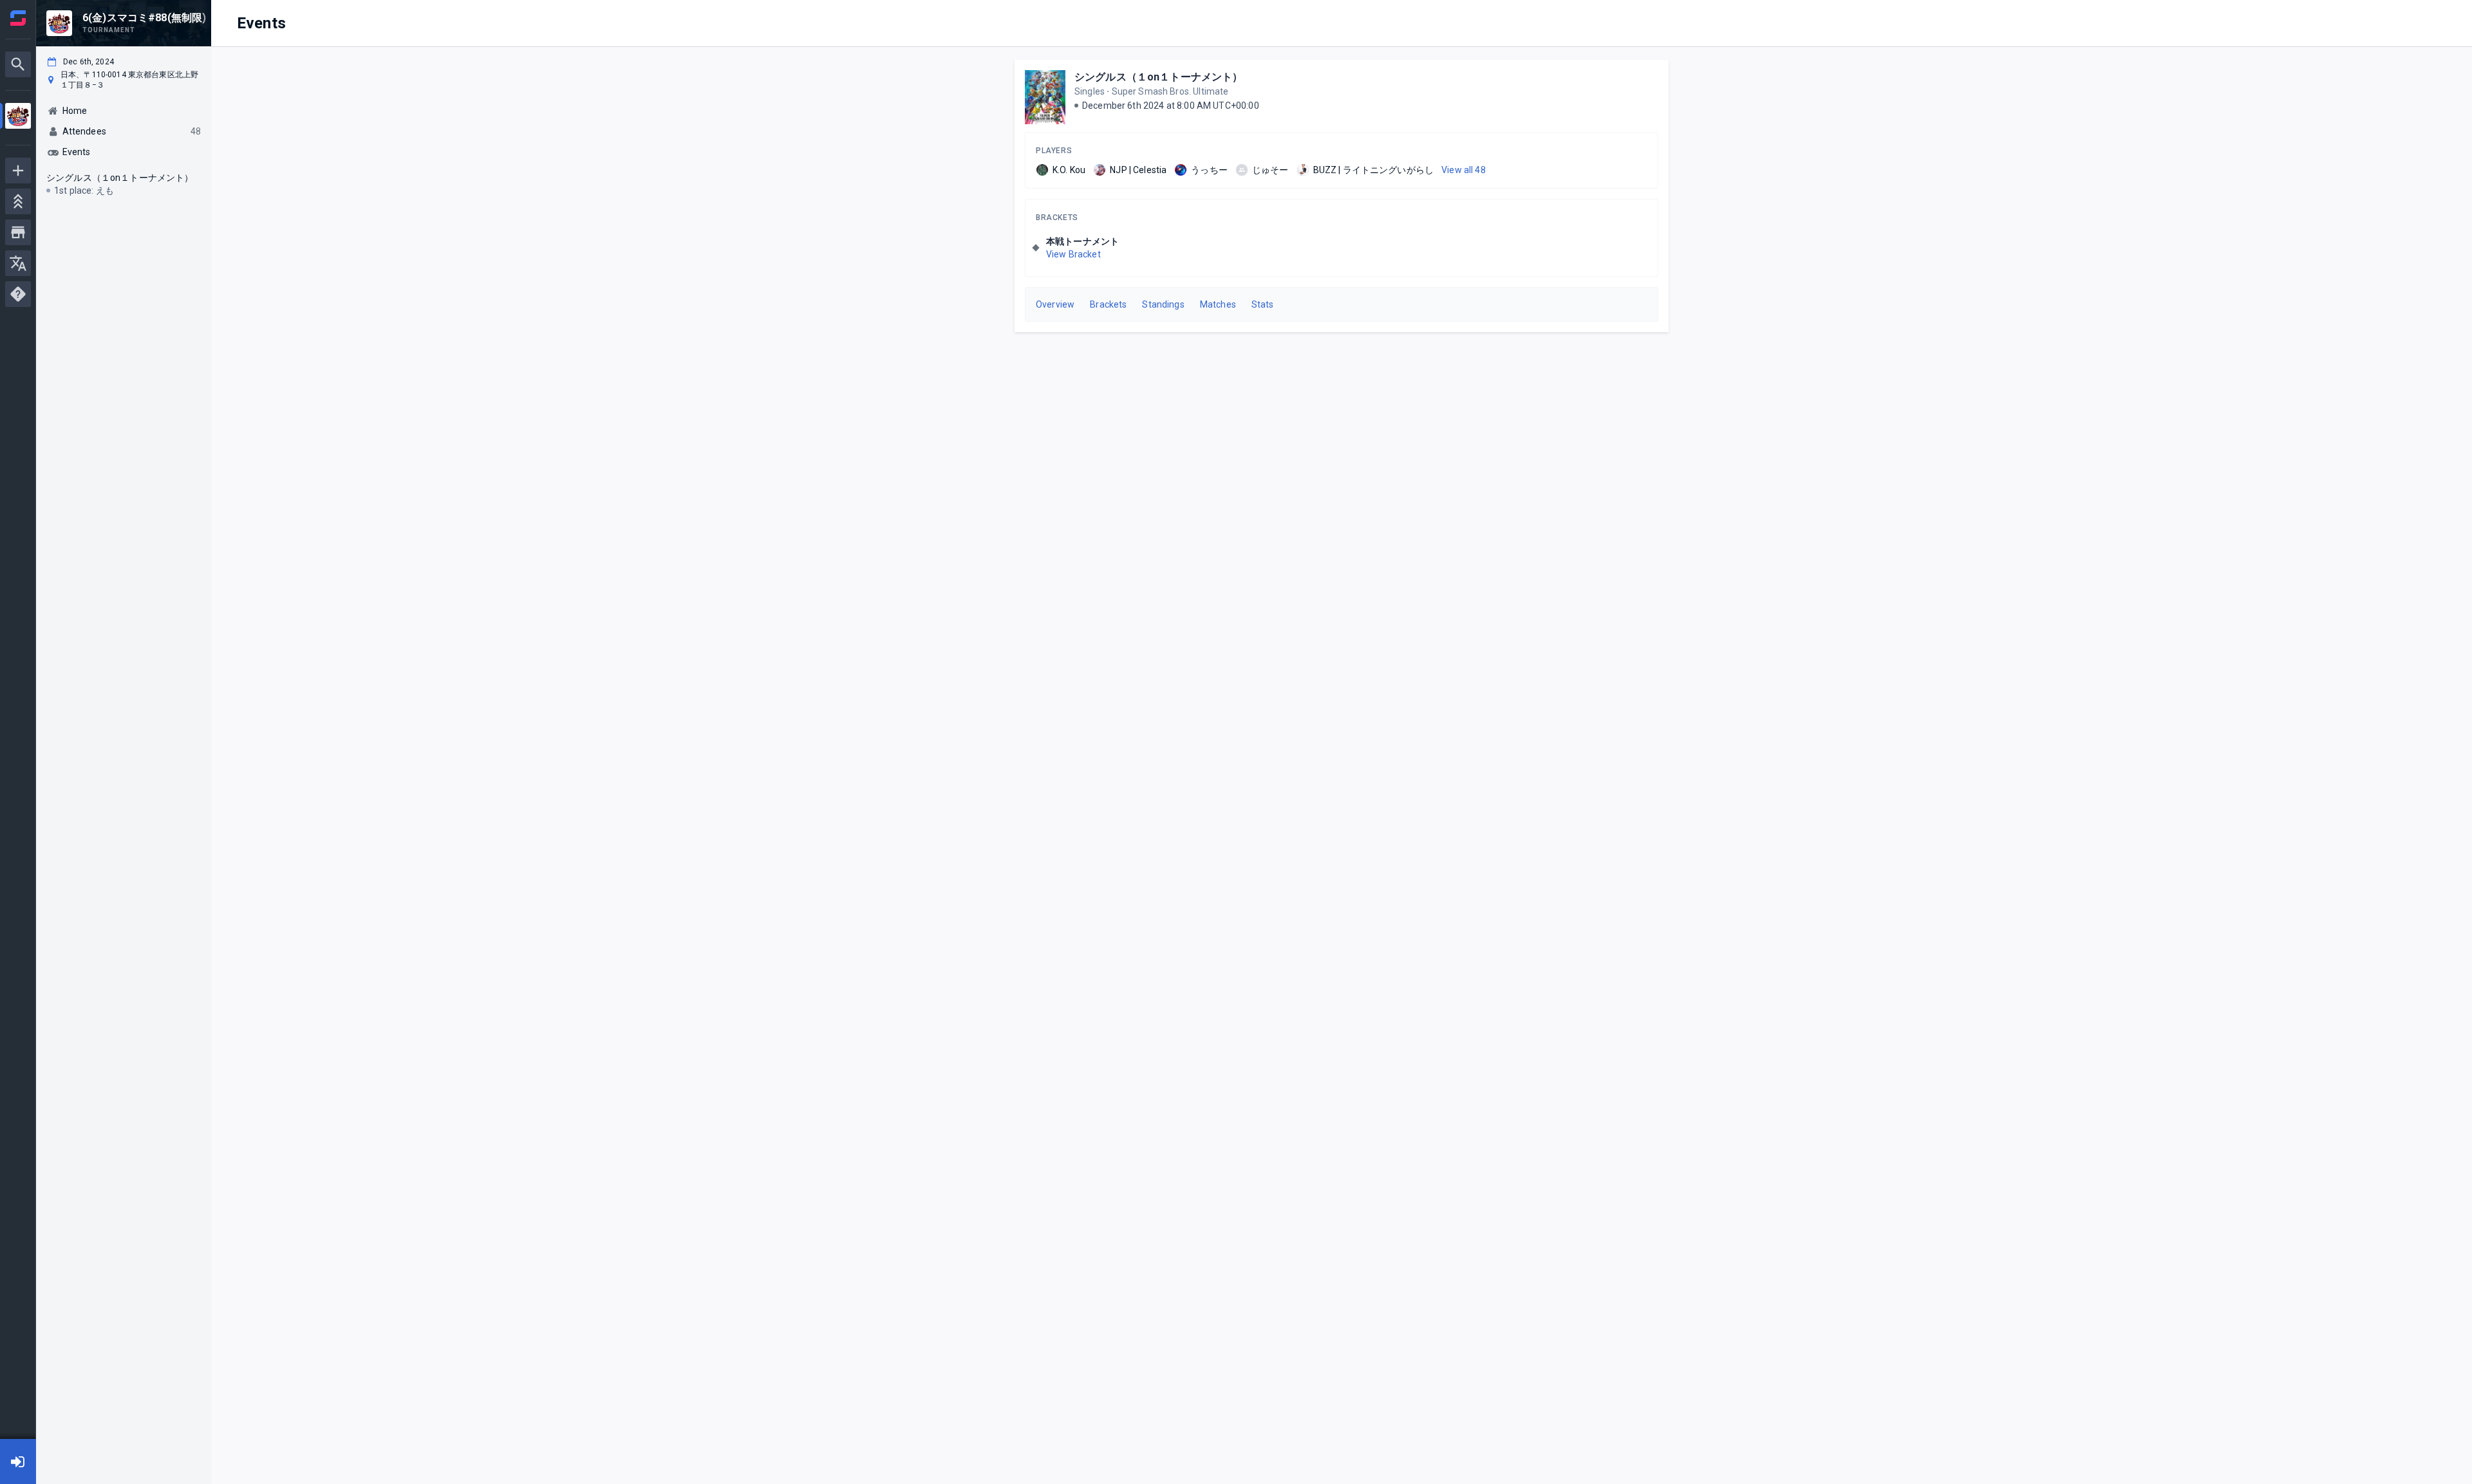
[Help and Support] (18, 294)
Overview (1055, 304)
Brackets (1057, 218)
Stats (1263, 304)
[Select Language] (18, 263)
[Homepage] (18, 18)
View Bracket (1073, 254)
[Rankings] (18, 201)
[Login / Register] (18, 1461)
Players (1054, 151)
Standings (1163, 304)
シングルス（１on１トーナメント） (1159, 77)
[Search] (18, 64)
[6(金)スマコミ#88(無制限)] (18, 117)
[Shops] (18, 232)
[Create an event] (18, 171)
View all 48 (1464, 170)
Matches (1218, 304)
